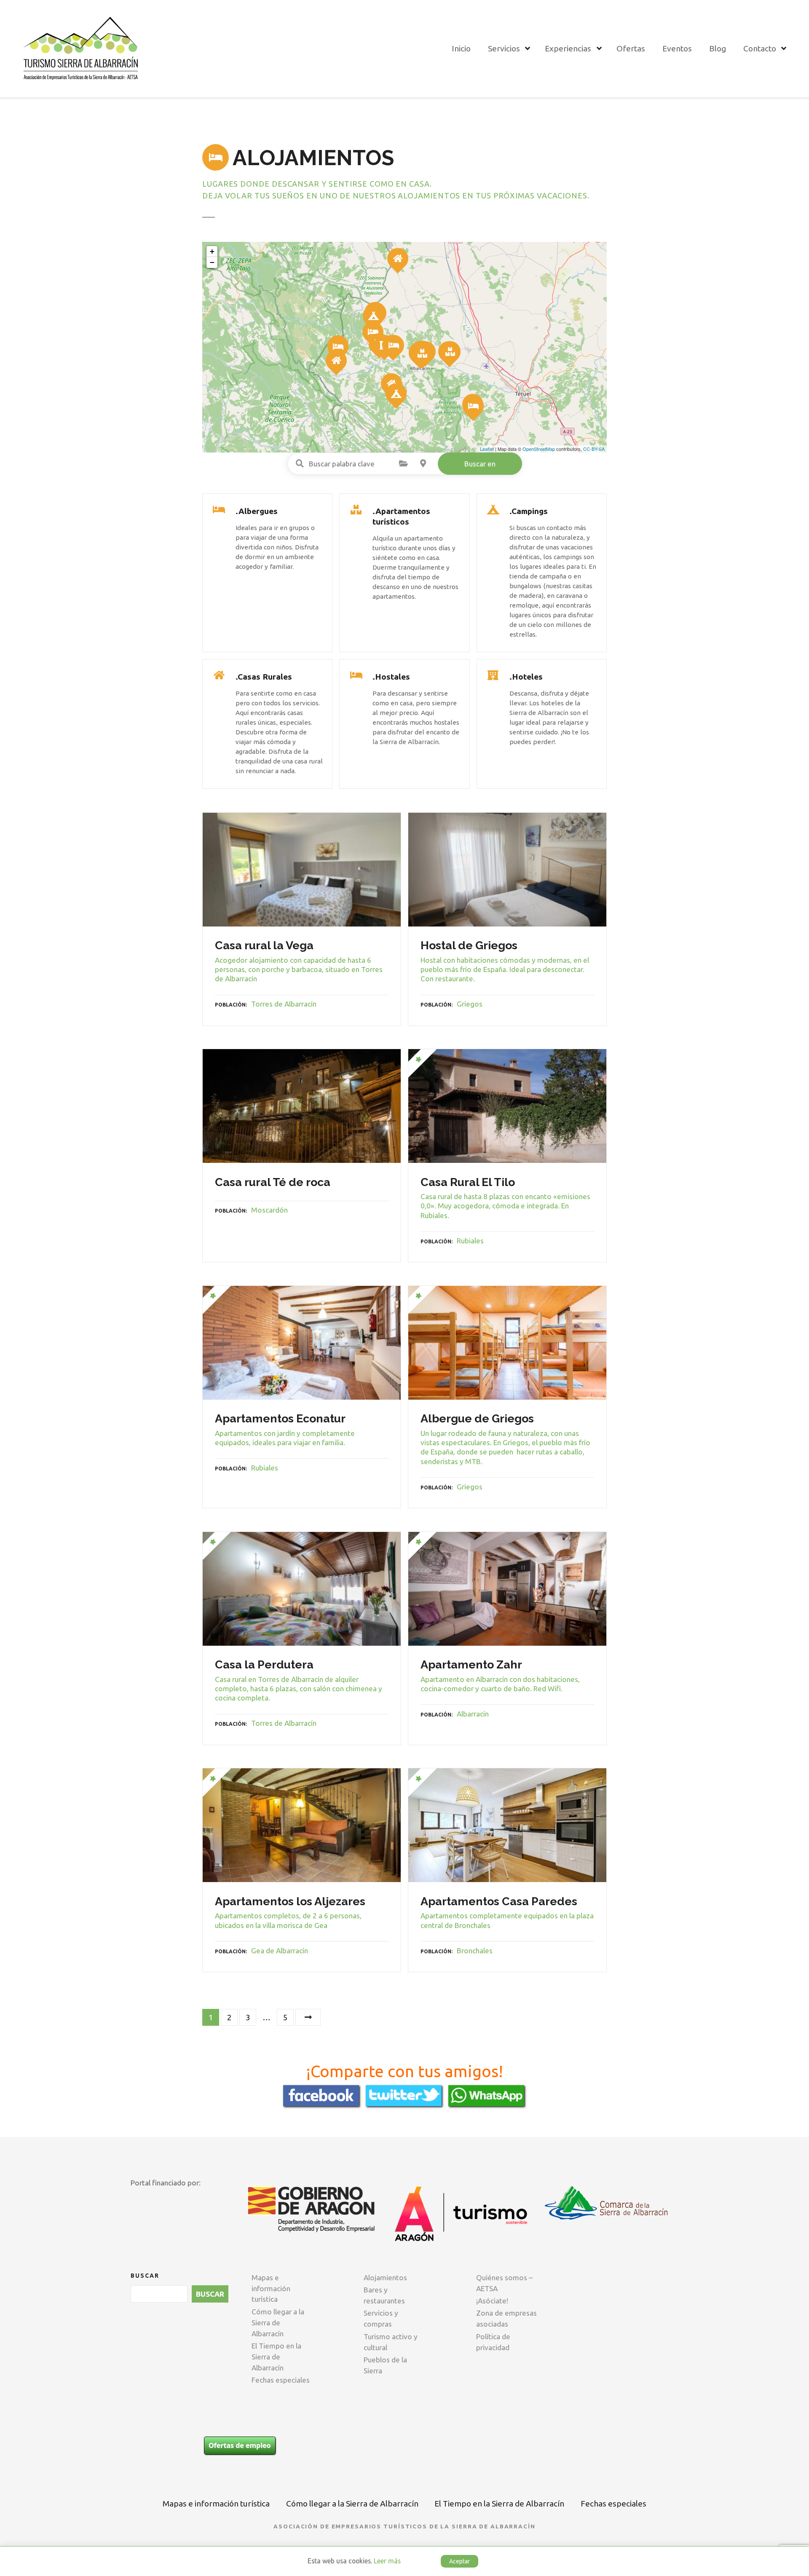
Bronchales (475, 1951)
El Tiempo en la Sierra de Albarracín (276, 2357)
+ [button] (212, 251)
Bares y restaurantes (384, 2295)
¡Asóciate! (492, 2301)
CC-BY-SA (594, 449)
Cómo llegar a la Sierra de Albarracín (278, 2323)
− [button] (212, 262)
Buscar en (480, 464)
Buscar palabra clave (300, 463)
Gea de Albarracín (280, 1951)
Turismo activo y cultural (391, 2342)
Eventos (677, 48)
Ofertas (631, 48)
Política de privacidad (493, 2342)
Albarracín (473, 1714)
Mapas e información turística (271, 2288)
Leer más (387, 2561)
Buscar (145, 2276)
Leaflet (487, 449)
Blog (718, 48)
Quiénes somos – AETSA (504, 2283)
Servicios (504, 48)
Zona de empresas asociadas (506, 2318)
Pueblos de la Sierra (385, 2365)
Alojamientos (385, 2277)
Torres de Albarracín (284, 1004)
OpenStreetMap (539, 449)
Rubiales (470, 1241)
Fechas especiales (281, 2380)
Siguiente (308, 2018)
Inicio (461, 48)
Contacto (760, 48)
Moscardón (269, 1210)
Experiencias (568, 48)
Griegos (470, 1004)
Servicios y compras (381, 2318)
